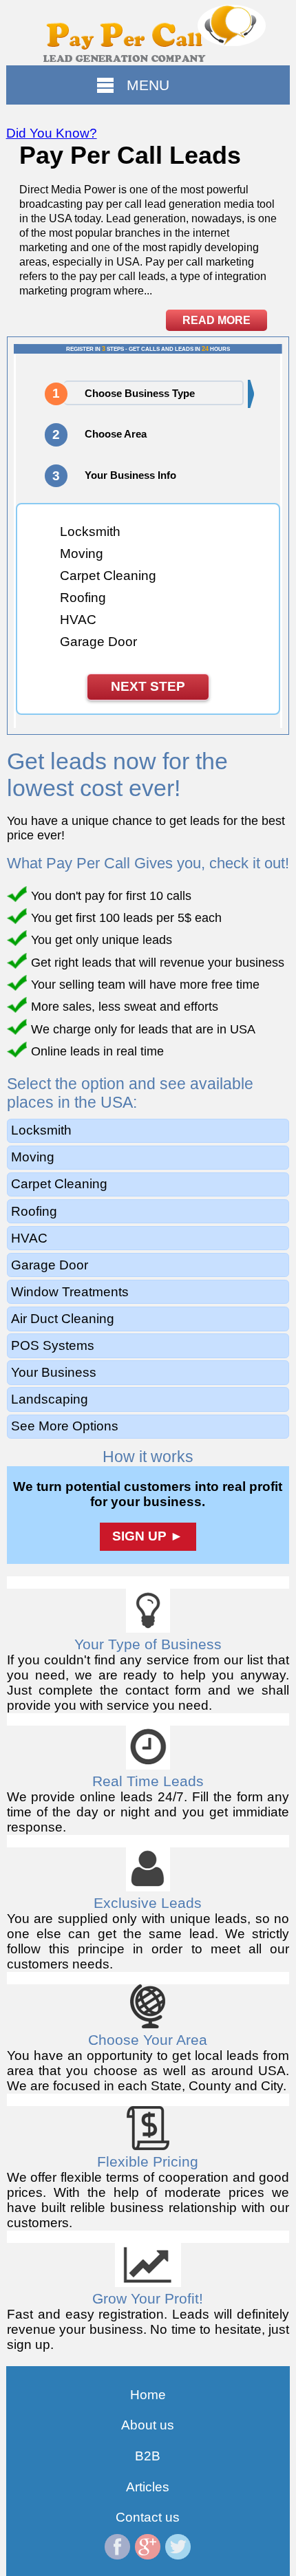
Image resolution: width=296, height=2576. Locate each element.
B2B (148, 2456)
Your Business (54, 1372)
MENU (148, 85)
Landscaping (50, 1399)
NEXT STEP (148, 686)
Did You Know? (52, 133)
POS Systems (53, 1345)
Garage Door (50, 1265)
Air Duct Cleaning (63, 1319)
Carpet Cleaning (59, 1184)
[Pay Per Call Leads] (148, 33)
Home (148, 2395)
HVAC (29, 1238)
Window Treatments (70, 1292)
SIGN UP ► (148, 1536)
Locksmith (41, 1130)
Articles (148, 2487)
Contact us (148, 2517)
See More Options (65, 1426)
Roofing (34, 1211)
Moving (33, 1157)
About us (148, 2425)
